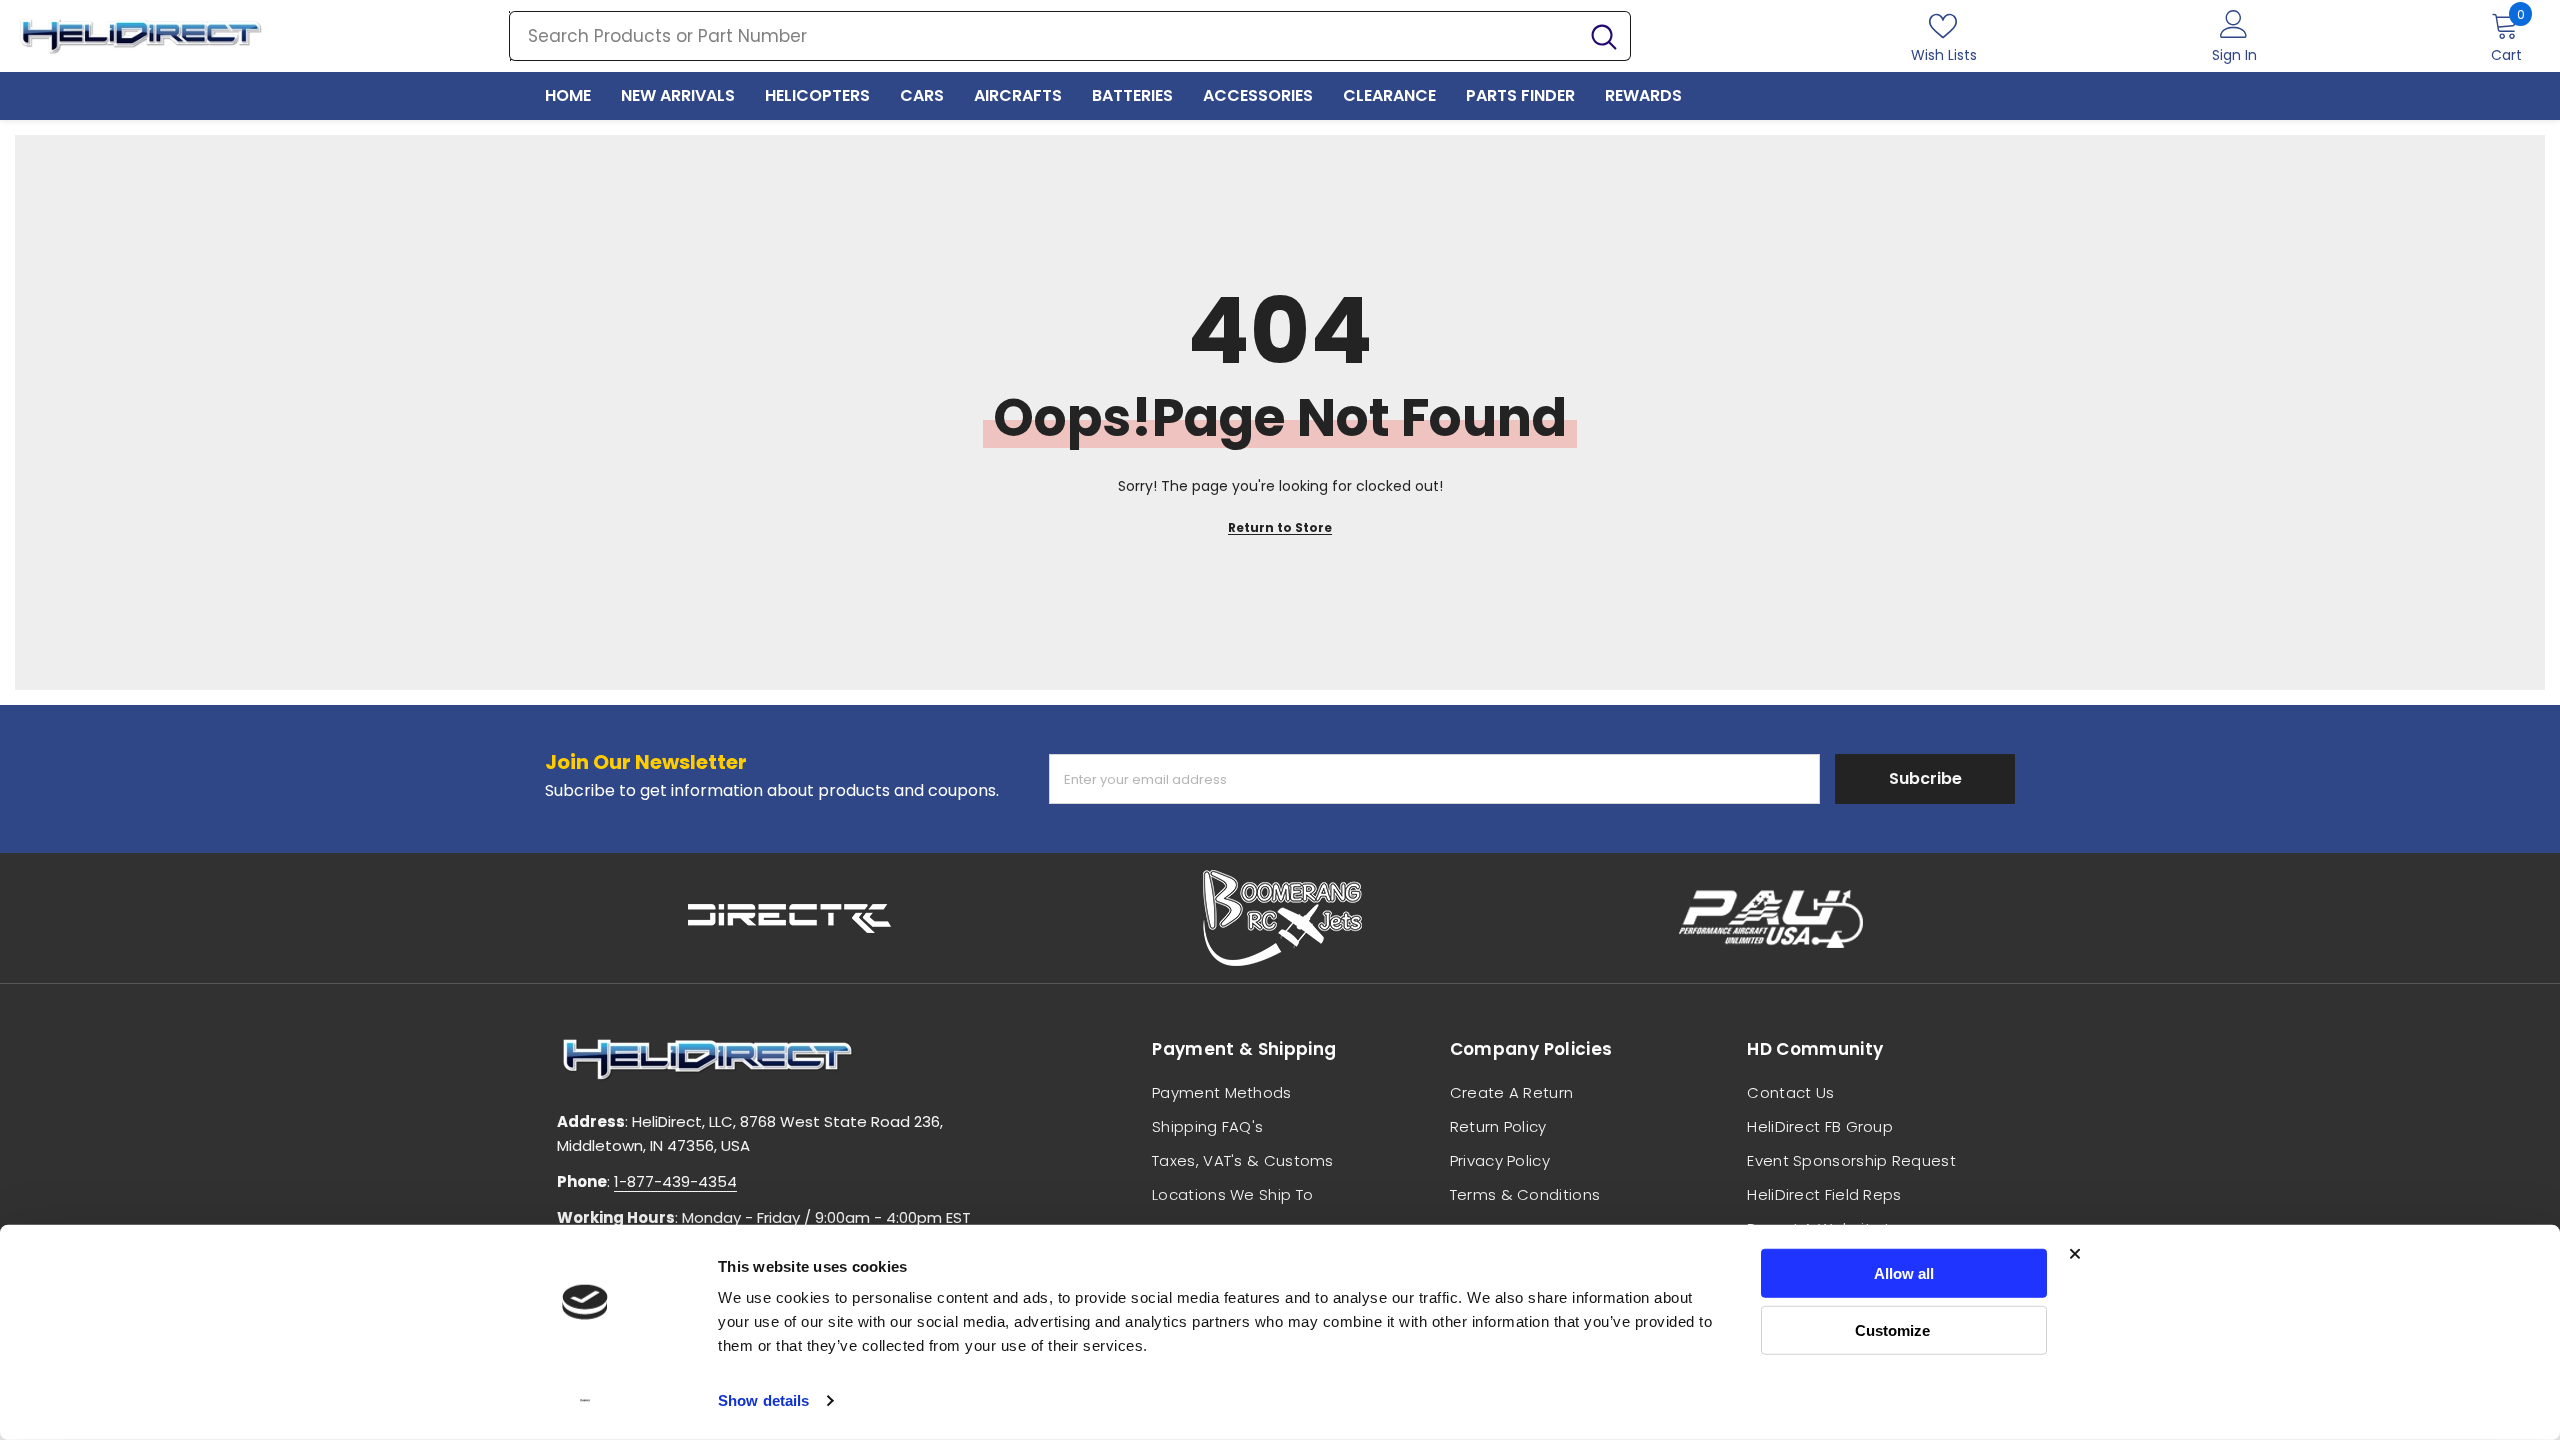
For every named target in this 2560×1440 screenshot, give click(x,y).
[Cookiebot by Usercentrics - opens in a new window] (585, 1401)
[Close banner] (2075, 1254)
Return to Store (1280, 527)
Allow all (1904, 1273)
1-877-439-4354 (675, 1181)
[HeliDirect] (790, 918)
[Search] (1070, 36)
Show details (763, 1400)
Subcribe (1925, 778)
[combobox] (1044, 36)
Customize (1892, 1329)
